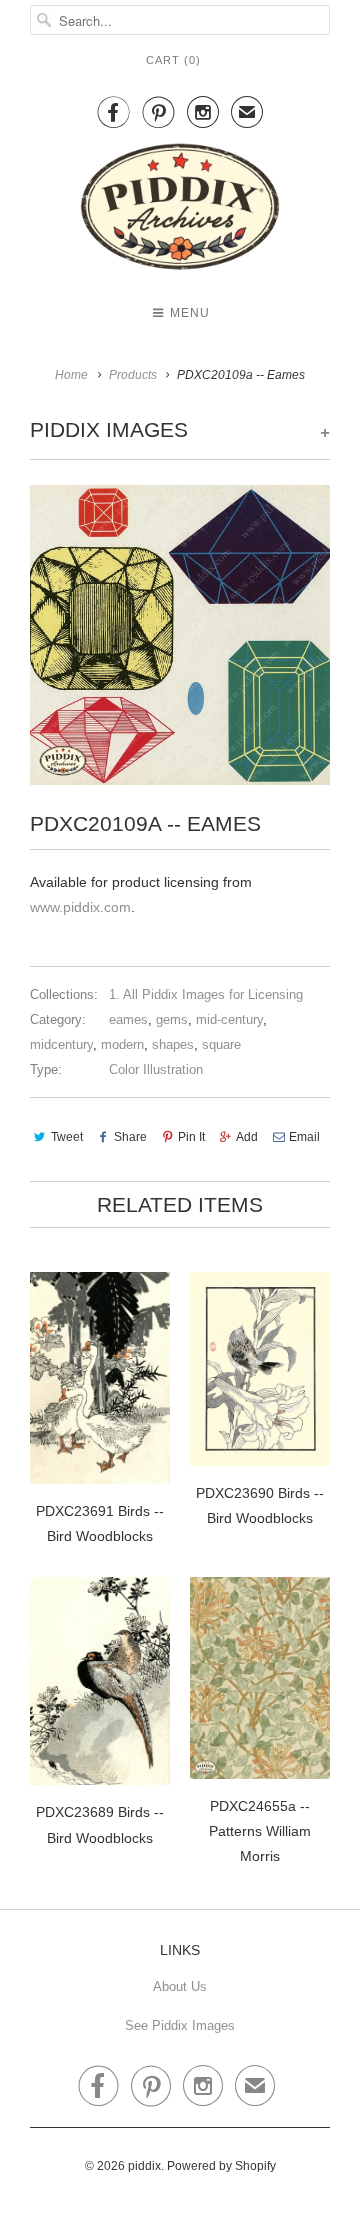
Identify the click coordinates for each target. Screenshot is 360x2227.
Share (130, 1137)
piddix (144, 2166)
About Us (180, 1986)
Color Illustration (156, 1069)
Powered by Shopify (221, 2166)
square (221, 1044)
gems (172, 1019)
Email (304, 1137)
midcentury (61, 1044)
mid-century (229, 1019)
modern (122, 1044)
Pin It (191, 1137)
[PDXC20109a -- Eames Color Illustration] (180, 635)
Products (133, 375)
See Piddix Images (180, 2025)
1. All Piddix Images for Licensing (206, 994)
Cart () (173, 60)
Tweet (67, 1137)
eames (128, 1019)
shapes (173, 1044)
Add (247, 1137)
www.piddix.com (80, 907)
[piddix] (180, 210)
